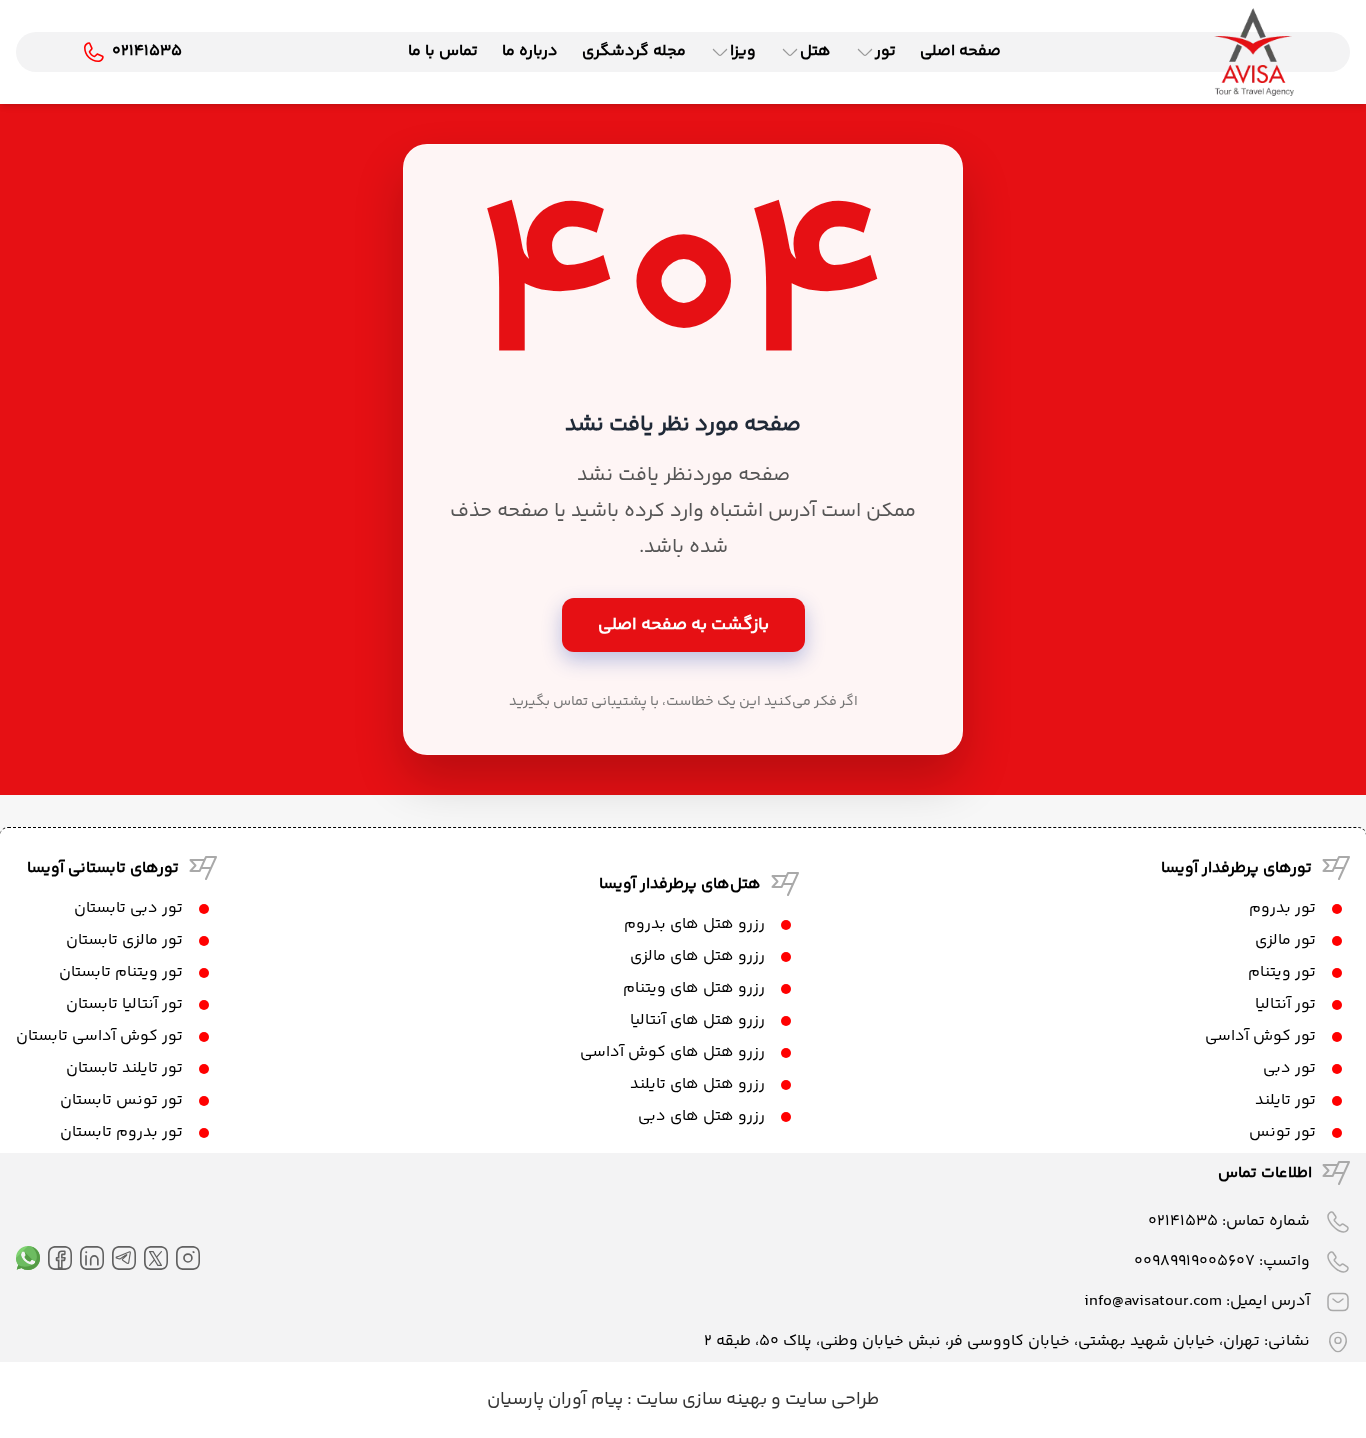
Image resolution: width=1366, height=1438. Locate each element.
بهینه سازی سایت (699, 1400)
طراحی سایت (830, 1400)
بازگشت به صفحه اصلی (683, 625)
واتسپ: (1222, 1261)
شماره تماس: (1229, 1221)
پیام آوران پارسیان (555, 1400)
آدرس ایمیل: (1197, 1301)
